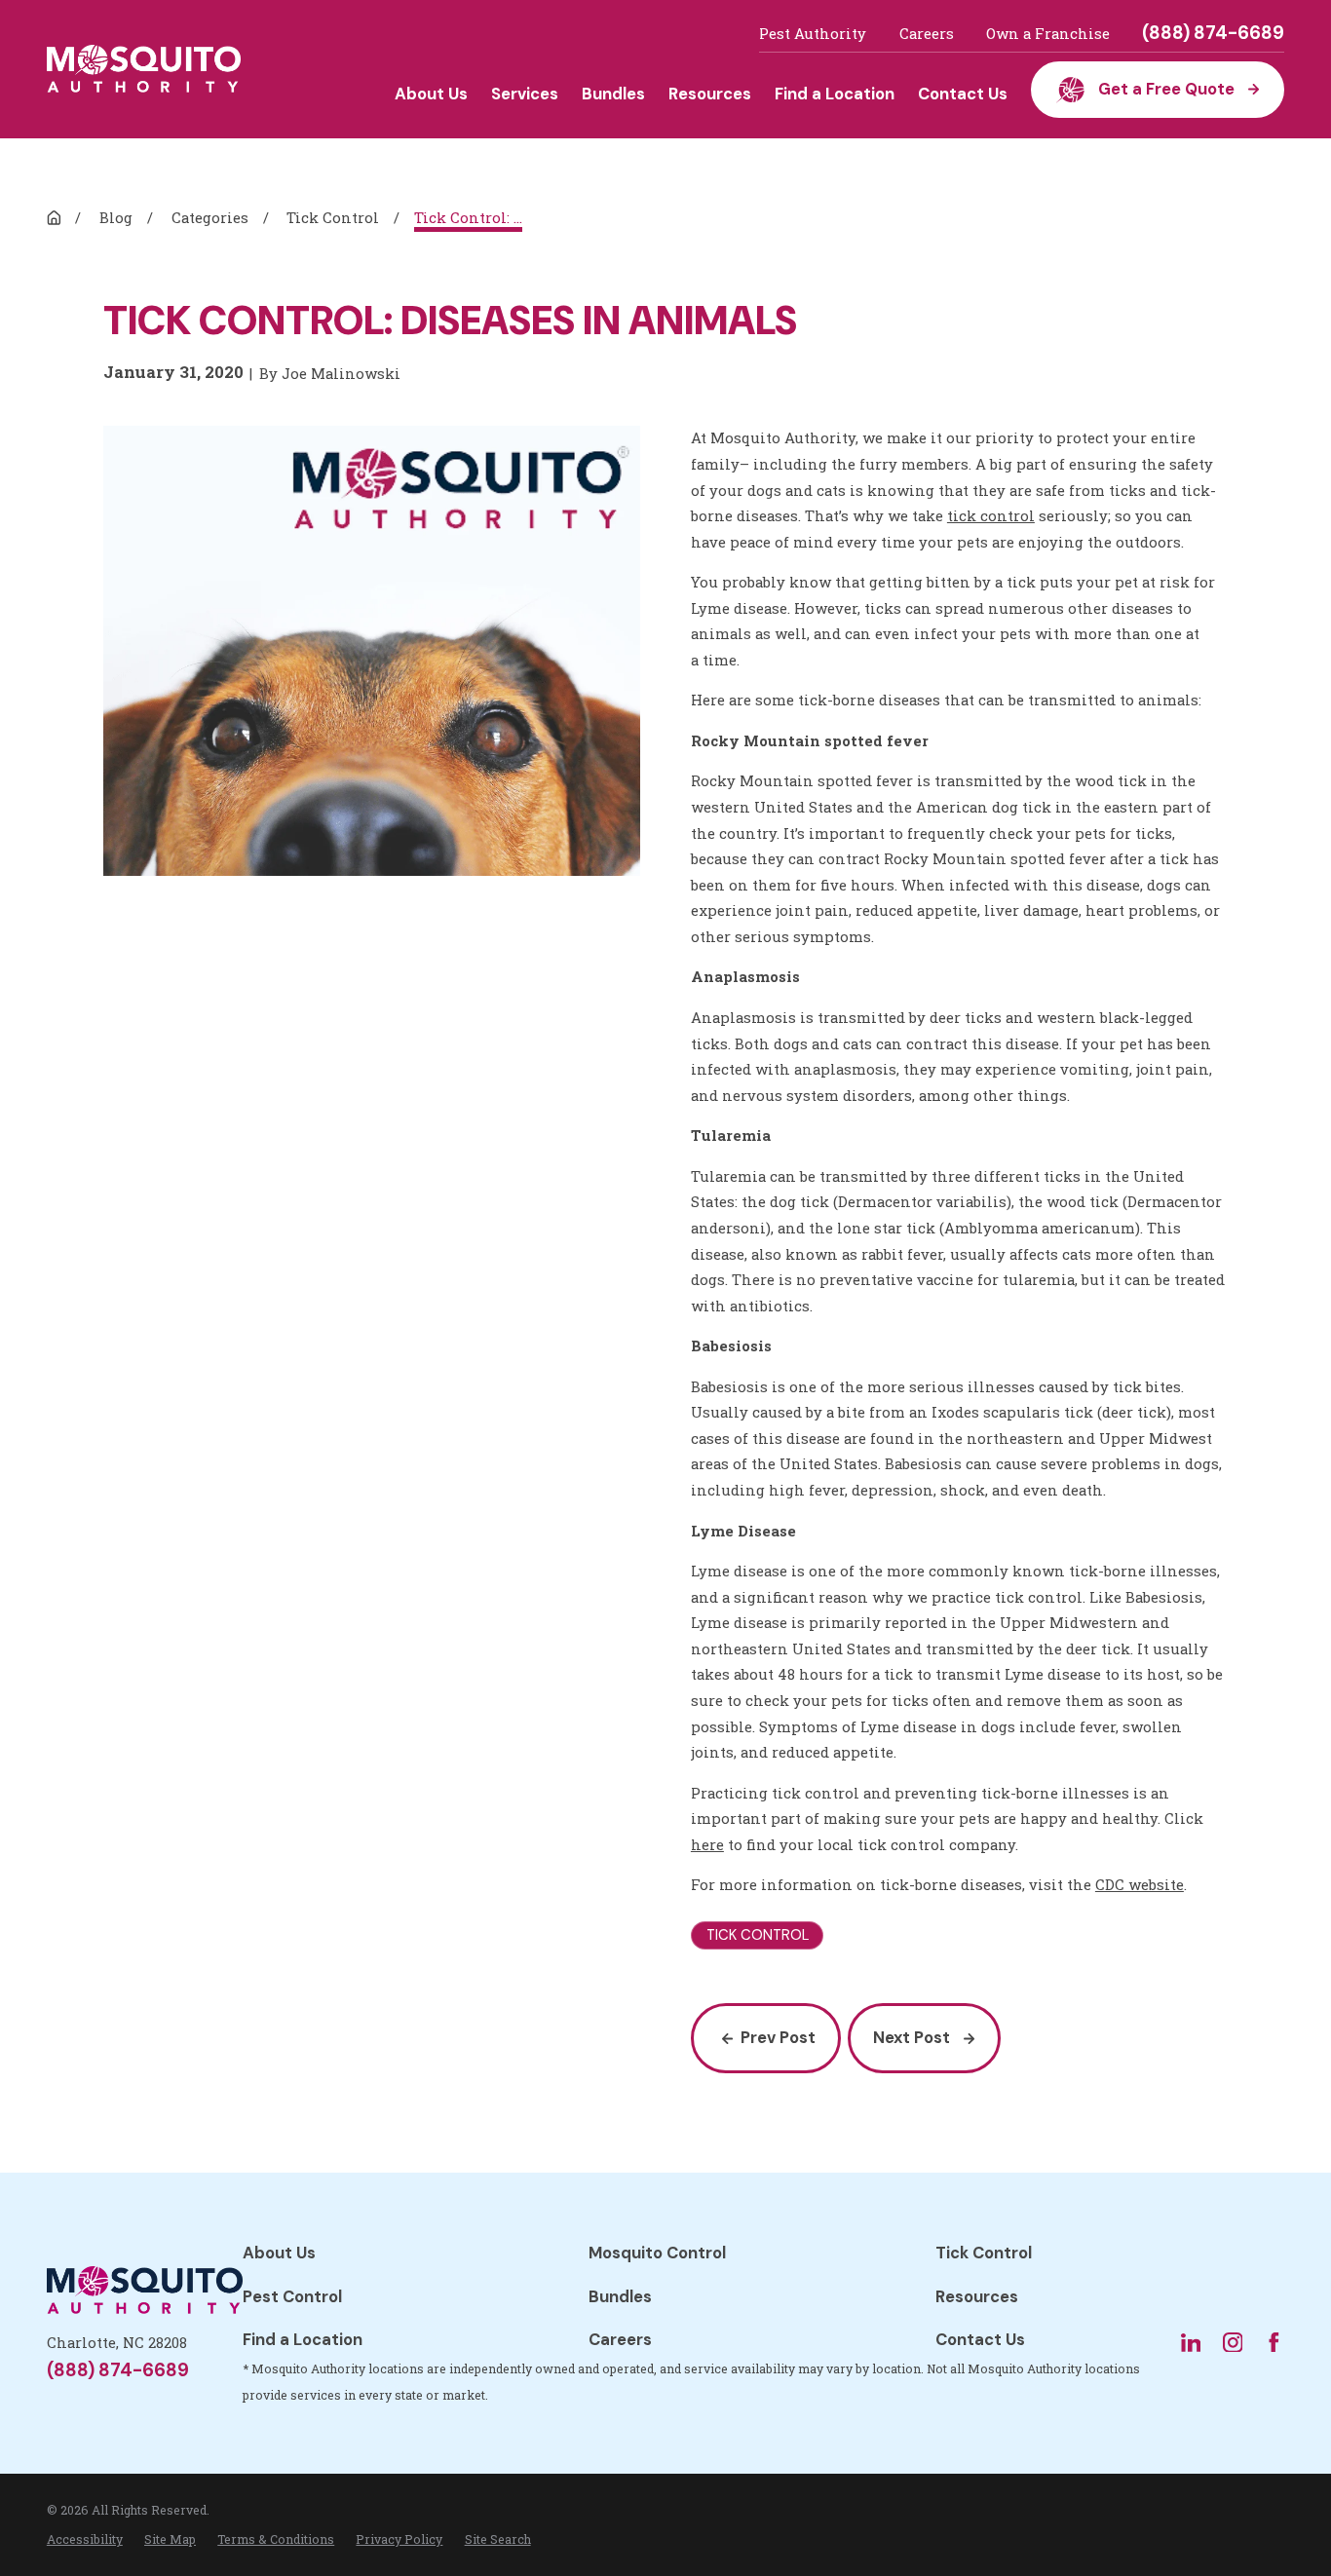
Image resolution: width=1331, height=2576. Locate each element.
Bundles (620, 2297)
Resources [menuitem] (710, 94)
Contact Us (980, 2340)
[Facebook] (1274, 2343)
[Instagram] (1233, 2343)
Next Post (912, 2038)
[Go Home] (54, 218)
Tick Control (984, 2253)
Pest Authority (813, 33)
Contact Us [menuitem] (963, 94)
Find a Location (303, 2340)
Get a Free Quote (1166, 89)
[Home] (144, 69)
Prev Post (778, 2038)
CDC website (1140, 1884)
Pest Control (292, 2297)
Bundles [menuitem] (613, 94)
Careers (927, 33)
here (707, 1844)
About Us (279, 2253)
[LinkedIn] (1191, 2343)
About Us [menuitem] (431, 94)
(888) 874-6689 (1213, 34)
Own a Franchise (1048, 33)
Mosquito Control (657, 2253)
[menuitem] (85, 2539)
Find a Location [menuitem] (835, 94)
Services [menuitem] (525, 94)
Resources (977, 2297)
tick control (991, 515)
